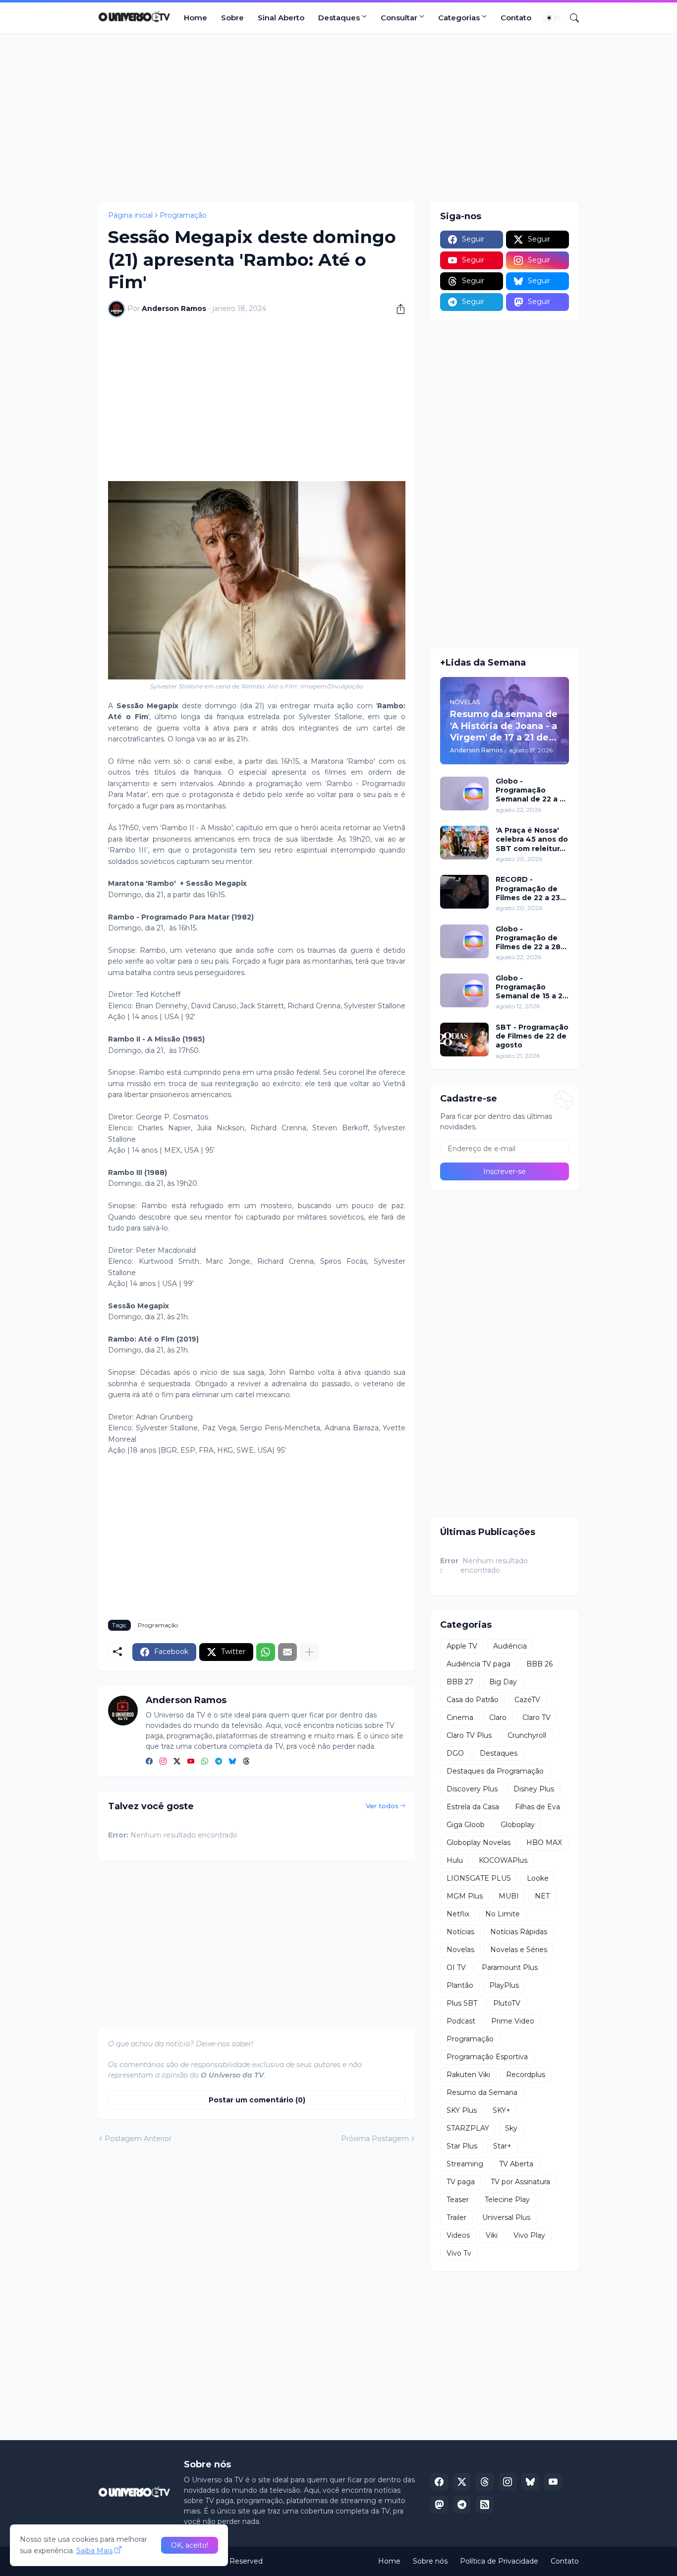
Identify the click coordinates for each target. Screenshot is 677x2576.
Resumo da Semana (482, 2092)
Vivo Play (529, 2235)
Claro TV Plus (469, 1735)
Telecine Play (507, 2200)
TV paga (461, 2182)
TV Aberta (516, 2164)
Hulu (455, 1860)
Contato (516, 18)
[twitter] (177, 1762)
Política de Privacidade (499, 2561)
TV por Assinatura (520, 2182)
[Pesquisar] (570, 18)
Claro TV (536, 1717)
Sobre (232, 18)
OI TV (456, 1967)
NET (542, 1896)
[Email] (287, 1652)
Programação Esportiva (487, 2057)
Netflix (458, 1914)
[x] (462, 2482)
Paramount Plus (510, 1967)
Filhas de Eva (537, 1807)
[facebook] (149, 1762)
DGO (455, 1753)
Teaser (458, 2200)
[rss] (485, 2505)
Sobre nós (430, 2561)
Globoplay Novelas (479, 1842)
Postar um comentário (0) (257, 2100)
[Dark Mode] (553, 18)
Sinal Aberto (281, 18)
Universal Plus (506, 2217)
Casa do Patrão (473, 1700)
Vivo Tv (459, 2253)
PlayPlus (504, 1985)
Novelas (460, 1950)
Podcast (461, 2021)
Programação (183, 215)
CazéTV (527, 1700)
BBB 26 (539, 1664)
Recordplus (526, 2075)
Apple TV (462, 1646)
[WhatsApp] (266, 1652)
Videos (458, 2235)
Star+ (502, 2146)
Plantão (460, 1985)
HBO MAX (544, 1842)
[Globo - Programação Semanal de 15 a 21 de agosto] (464, 990)
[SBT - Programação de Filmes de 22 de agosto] (464, 1040)
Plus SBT (462, 2003)
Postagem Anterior (138, 2139)
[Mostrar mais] (309, 1652)
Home (196, 18)
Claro (498, 1717)
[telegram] (219, 1762)
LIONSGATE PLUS (479, 1878)
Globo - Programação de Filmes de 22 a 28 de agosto (528, 938)
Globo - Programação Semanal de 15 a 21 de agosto (531, 987)
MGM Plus (465, 1896)
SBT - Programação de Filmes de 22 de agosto (532, 1036)
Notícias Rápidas (519, 1932)
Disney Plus (534, 1789)
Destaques (339, 18)
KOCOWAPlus (503, 1860)
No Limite (503, 1914)
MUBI (509, 1896)
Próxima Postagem (375, 2139)
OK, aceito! (190, 2545)
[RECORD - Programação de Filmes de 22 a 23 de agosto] (464, 892)
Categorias (459, 18)
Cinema (460, 1717)
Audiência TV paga (479, 1664)
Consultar (399, 18)
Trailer (456, 2217)
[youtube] (191, 1762)
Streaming (465, 2164)
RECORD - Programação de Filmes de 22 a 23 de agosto (528, 889)
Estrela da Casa (473, 1807)
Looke (538, 1878)
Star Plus (462, 2146)
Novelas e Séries (519, 1950)
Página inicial (130, 215)
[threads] (246, 1762)
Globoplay (518, 1825)
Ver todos (382, 1806)
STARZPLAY (468, 2128)
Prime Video (513, 2021)
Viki (492, 2235)
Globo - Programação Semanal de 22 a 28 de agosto (532, 790)
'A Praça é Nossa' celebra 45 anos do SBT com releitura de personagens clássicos (532, 839)
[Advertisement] (338, 118)
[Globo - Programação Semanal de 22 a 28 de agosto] (464, 794)
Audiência (510, 1646)
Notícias (460, 1932)
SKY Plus (462, 2110)
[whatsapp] (205, 1762)
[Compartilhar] (397, 309)
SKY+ (502, 2110)
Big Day (503, 1682)
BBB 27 (460, 1682)
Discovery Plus (472, 1789)
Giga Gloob (466, 1825)
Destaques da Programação (495, 1771)
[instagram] (163, 1762)
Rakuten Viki (468, 2075)
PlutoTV (507, 2003)
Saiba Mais (94, 2551)
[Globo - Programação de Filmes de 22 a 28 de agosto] (464, 941)
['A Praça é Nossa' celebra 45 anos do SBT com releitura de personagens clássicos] (464, 843)
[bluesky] (232, 1762)
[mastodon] (439, 2505)
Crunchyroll (527, 1735)
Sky (511, 2128)
